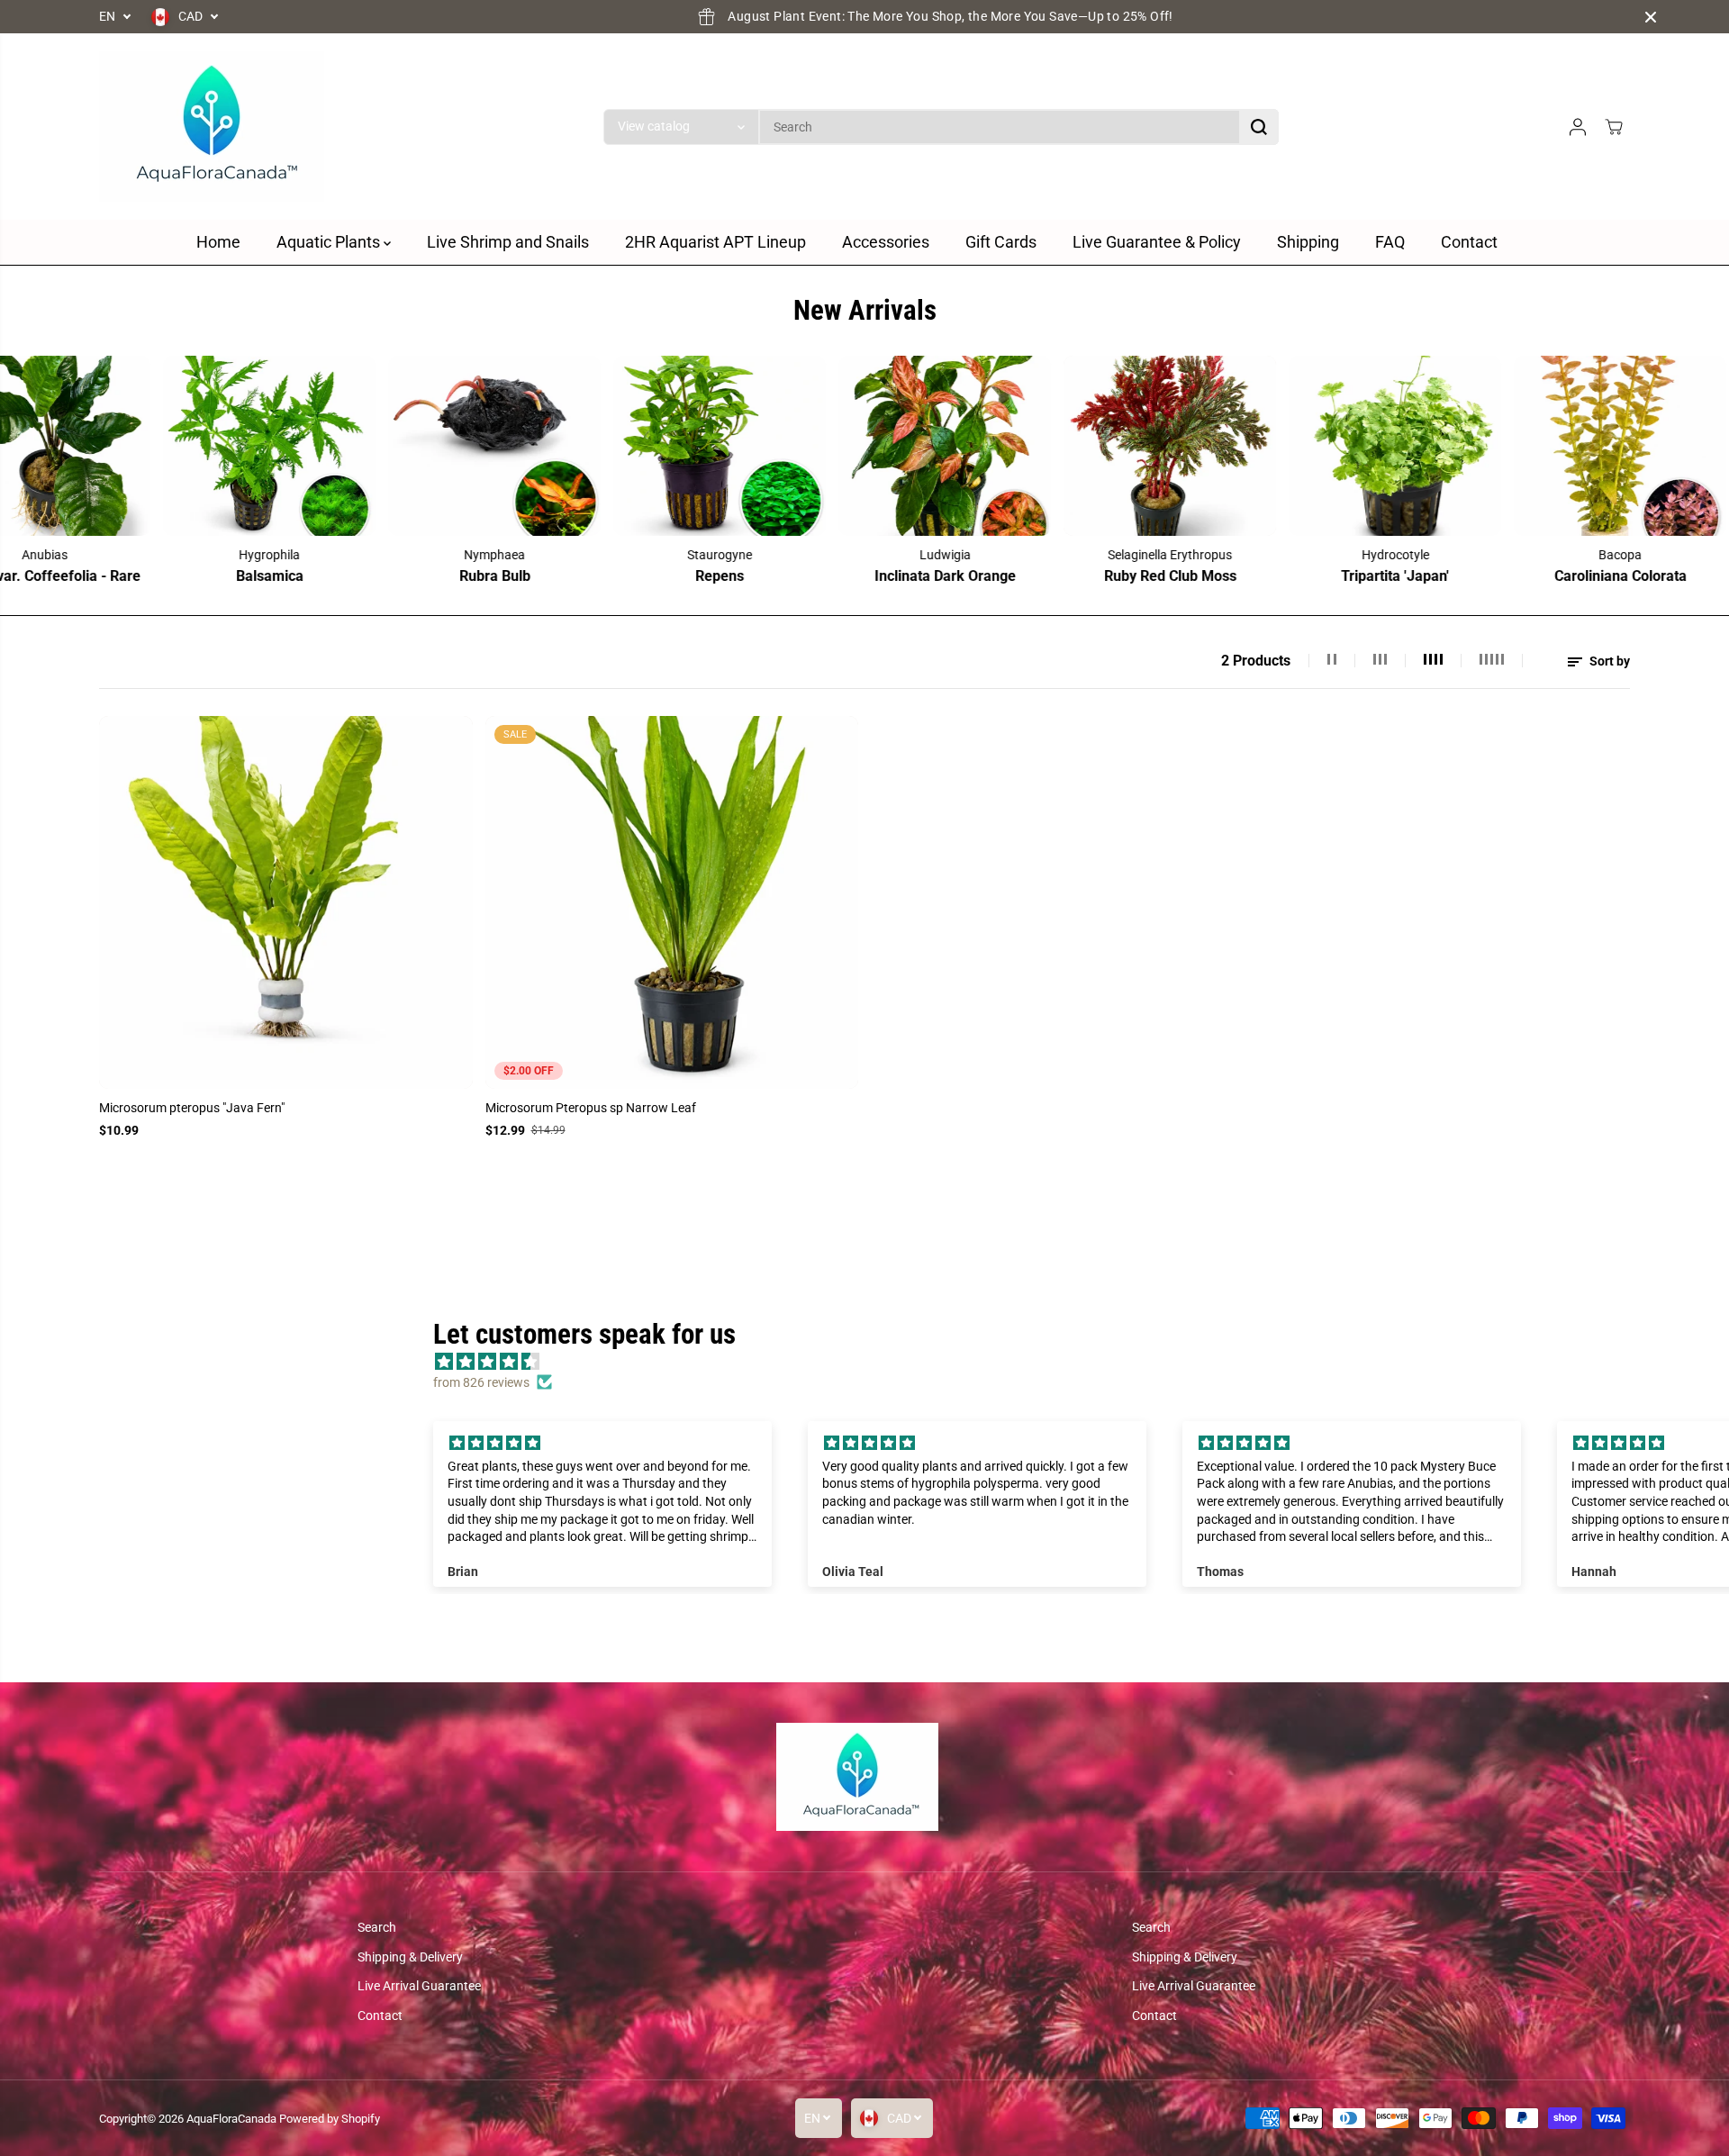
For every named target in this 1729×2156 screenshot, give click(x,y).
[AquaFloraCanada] (212, 127)
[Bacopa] (1317, 446)
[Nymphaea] (191, 446)
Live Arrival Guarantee (419, 1986)
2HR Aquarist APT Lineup (715, 242)
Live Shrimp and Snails (508, 242)
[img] (603, 1443)
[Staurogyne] (416, 446)
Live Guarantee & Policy (1157, 242)
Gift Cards (1001, 242)
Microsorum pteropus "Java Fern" (192, 1108)
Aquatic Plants (330, 242)
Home (218, 242)
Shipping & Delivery (410, 1957)
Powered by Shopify (330, 2119)
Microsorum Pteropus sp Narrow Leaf (591, 1108)
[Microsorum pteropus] (286, 903)
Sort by (1608, 661)
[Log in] (1578, 127)
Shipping (1308, 242)
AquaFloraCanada (231, 2119)
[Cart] (1614, 127)
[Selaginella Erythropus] (866, 446)
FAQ (1390, 242)
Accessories (886, 242)
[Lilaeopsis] (1542, 446)
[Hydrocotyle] (1091, 446)
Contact (1469, 242)
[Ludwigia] (641, 446)
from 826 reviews (481, 1382)
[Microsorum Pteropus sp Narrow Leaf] (672, 903)
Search (377, 1927)
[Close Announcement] (1651, 17)
